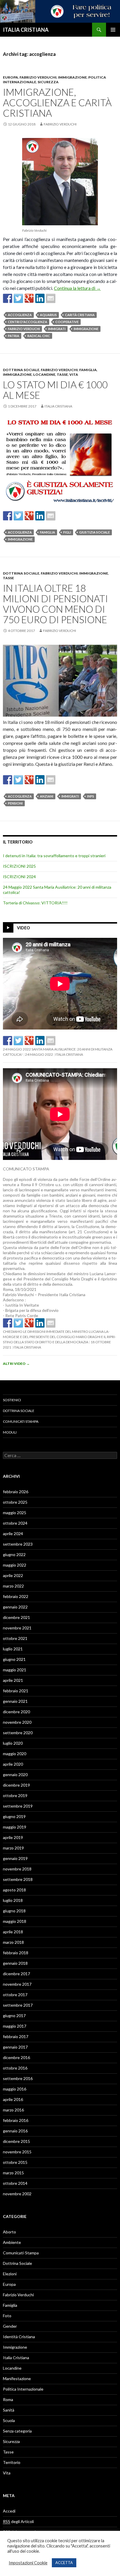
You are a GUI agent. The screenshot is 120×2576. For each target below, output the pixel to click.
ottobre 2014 (15, 2183)
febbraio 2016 (16, 2120)
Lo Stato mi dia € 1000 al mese (55, 390)
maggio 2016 (15, 2089)
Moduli (10, 1432)
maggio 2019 (15, 1827)
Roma (8, 2399)
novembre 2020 (17, 1722)
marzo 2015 (13, 2173)
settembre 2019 (18, 1806)
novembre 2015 (17, 2152)
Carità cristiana (80, 315)
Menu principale (113, 30)
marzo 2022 (13, 1586)
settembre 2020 (18, 1733)
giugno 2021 (14, 1659)
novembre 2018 (17, 1869)
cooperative (67, 322)
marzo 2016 (13, 2110)
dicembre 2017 (16, 1974)
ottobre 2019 (15, 1795)
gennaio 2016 (15, 2131)
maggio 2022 (15, 1565)
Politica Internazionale (23, 2389)
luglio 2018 (13, 1900)
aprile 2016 (13, 2099)
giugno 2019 (14, 1816)
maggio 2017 (15, 2026)
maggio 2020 (15, 1754)
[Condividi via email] (51, 298)
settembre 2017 (18, 2005)
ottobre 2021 (15, 1638)
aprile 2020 (13, 1764)
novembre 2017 (17, 1984)
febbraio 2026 (16, 1492)
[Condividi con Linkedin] (40, 298)
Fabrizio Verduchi (38, 77)
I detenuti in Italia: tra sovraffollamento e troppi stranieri (54, 856)
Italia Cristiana (58, 406)
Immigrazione (72, 77)
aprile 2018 (13, 1932)
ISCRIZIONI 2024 (19, 877)
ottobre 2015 (15, 2162)
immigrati (57, 329)
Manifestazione (17, 2379)
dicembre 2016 (16, 2057)
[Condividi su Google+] (29, 298)
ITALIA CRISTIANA (26, 30)
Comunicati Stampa (21, 1421)
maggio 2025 (15, 1513)
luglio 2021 (13, 1649)
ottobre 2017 (15, 1995)
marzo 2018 (13, 1942)
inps (91, 796)
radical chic (39, 336)
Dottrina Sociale (21, 370)
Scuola (9, 2420)
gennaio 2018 (15, 1963)
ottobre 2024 (15, 1523)
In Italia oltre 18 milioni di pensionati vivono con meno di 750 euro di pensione (55, 604)
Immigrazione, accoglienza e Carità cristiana (57, 102)
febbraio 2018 (16, 1953)
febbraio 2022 (16, 1596)
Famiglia (88, 370)
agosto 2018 (14, 1890)
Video (23, 928)
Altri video (16, 1364)
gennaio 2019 (15, 1858)
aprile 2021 (13, 1680)
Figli (67, 532)
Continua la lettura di (77, 288)
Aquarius (48, 315)
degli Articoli (18, 2521)
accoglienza (20, 315)
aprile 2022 (13, 1575)
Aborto (9, 2232)
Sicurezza (48, 82)
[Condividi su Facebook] (8, 298)
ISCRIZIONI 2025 (19, 866)
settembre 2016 (18, 2078)
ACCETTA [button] (64, 2563)
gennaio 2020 (15, 1775)
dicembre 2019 (16, 1785)
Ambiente (12, 2242)
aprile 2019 (13, 1837)
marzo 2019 (13, 1848)
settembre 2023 (18, 1544)
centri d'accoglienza (28, 322)
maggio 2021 (15, 1670)
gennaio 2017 (15, 2047)
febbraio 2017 (16, 2036)
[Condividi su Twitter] (18, 298)
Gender (10, 2326)
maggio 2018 (15, 1921)
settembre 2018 (18, 1879)
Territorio (12, 2462)
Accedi (9, 2511)
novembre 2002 (17, 2194)
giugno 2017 (14, 2016)
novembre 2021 (17, 1628)
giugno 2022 (14, 1554)
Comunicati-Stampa (21, 2253)
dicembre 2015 (16, 2141)
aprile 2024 (13, 1534)
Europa (10, 77)
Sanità (9, 2410)
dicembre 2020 (16, 1712)
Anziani (47, 796)
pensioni (15, 803)
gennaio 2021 (15, 1701)
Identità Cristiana (19, 2337)
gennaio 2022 (15, 1607)
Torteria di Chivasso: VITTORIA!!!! (35, 903)
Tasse (62, 374)
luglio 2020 (13, 1743)
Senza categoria (17, 2431)
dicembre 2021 (16, 1617)
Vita (74, 374)
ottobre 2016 (15, 2068)
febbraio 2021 (16, 1691)
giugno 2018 (14, 1911)
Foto (7, 2316)
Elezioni (10, 2274)
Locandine (44, 374)
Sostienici (12, 1400)
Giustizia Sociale (95, 532)
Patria (14, 336)
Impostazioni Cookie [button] (28, 2563)
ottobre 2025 (15, 1502)
